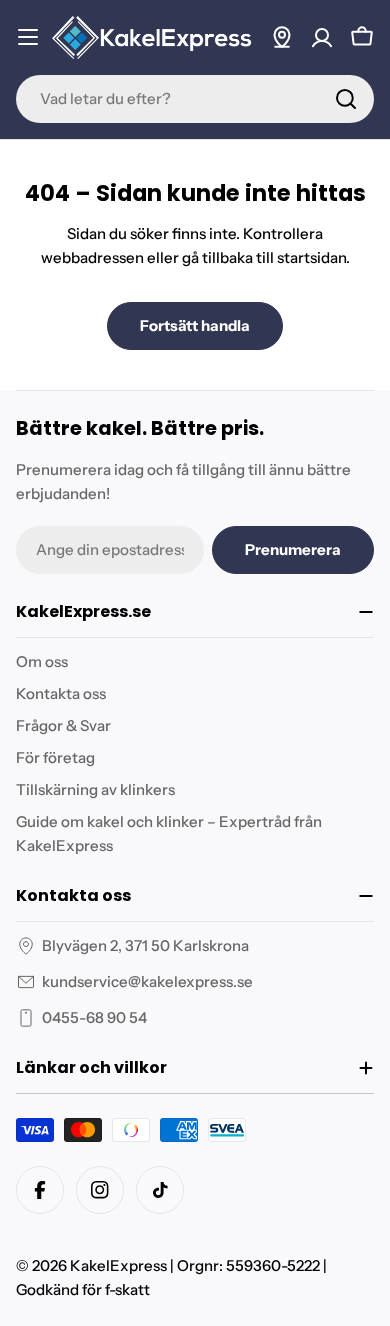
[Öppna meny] (28, 37)
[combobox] (195, 99)
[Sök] (346, 99)
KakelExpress (118, 1265)
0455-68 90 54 (94, 1017)
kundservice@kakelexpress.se (147, 981)
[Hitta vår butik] (282, 37)
